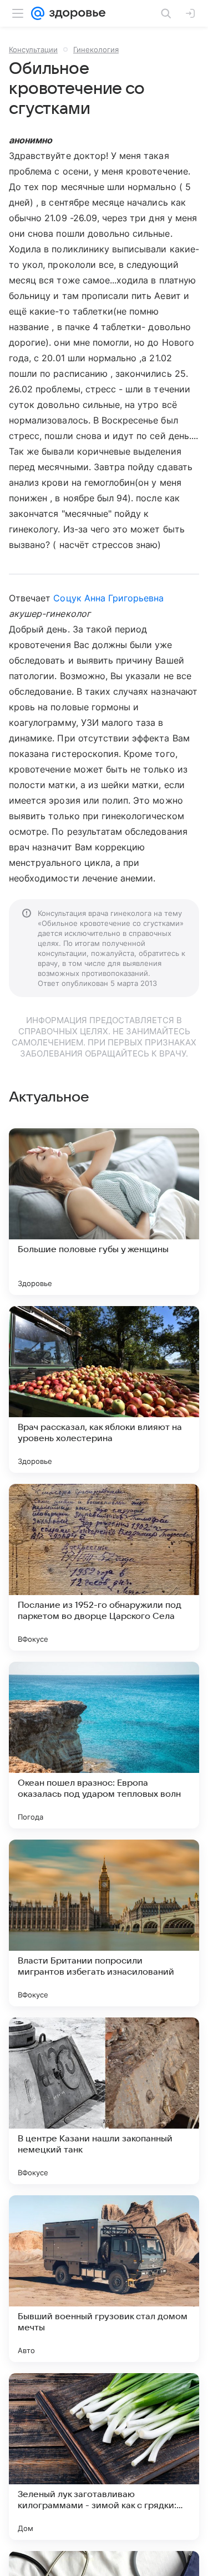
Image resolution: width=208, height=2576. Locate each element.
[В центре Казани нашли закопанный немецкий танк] (104, 2101)
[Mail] (38, 13)
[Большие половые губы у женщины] (104, 1212)
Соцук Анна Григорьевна (108, 598)
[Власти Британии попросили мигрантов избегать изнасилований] (104, 1923)
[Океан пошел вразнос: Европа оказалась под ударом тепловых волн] (104, 1745)
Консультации (33, 49)
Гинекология (96, 49)
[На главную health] (75, 13)
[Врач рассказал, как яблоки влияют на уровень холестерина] (104, 1389)
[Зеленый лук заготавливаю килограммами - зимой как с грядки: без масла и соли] (104, 2457)
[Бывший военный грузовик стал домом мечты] (104, 2279)
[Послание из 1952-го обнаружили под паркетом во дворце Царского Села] (104, 1567)
